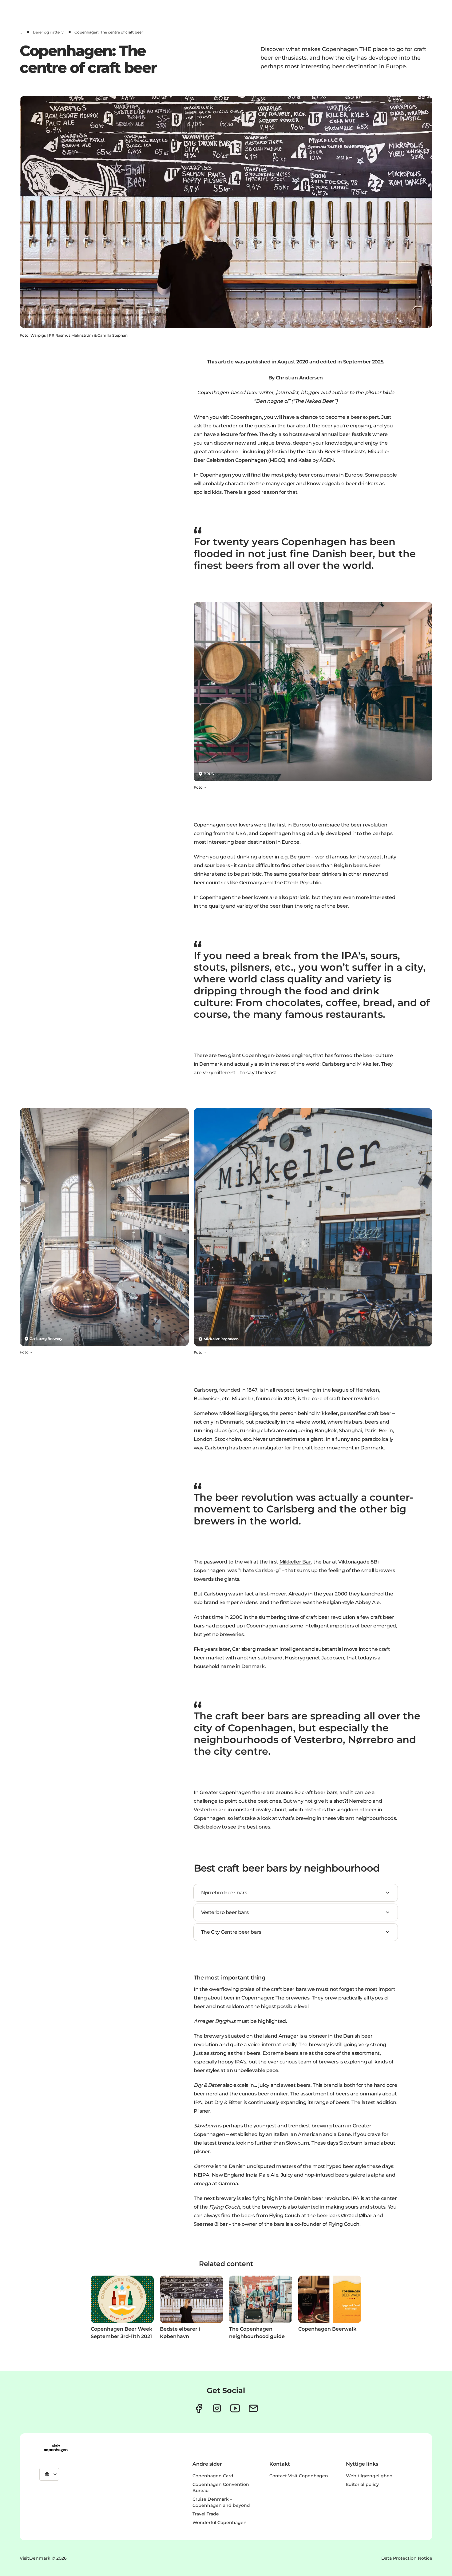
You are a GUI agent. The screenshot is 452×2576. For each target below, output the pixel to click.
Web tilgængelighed (369, 2476)
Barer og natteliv (48, 32)
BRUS (209, 774)
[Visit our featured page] (235, 2408)
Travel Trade (206, 2514)
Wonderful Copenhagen (220, 2522)
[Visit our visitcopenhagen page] (199, 2408)
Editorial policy (362, 2484)
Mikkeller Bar (295, 1562)
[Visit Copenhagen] (56, 2448)
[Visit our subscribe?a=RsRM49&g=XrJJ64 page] (253, 2408)
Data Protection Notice (407, 2558)
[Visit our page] (217, 2408)
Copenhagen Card (213, 2476)
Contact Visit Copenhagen (299, 2476)
